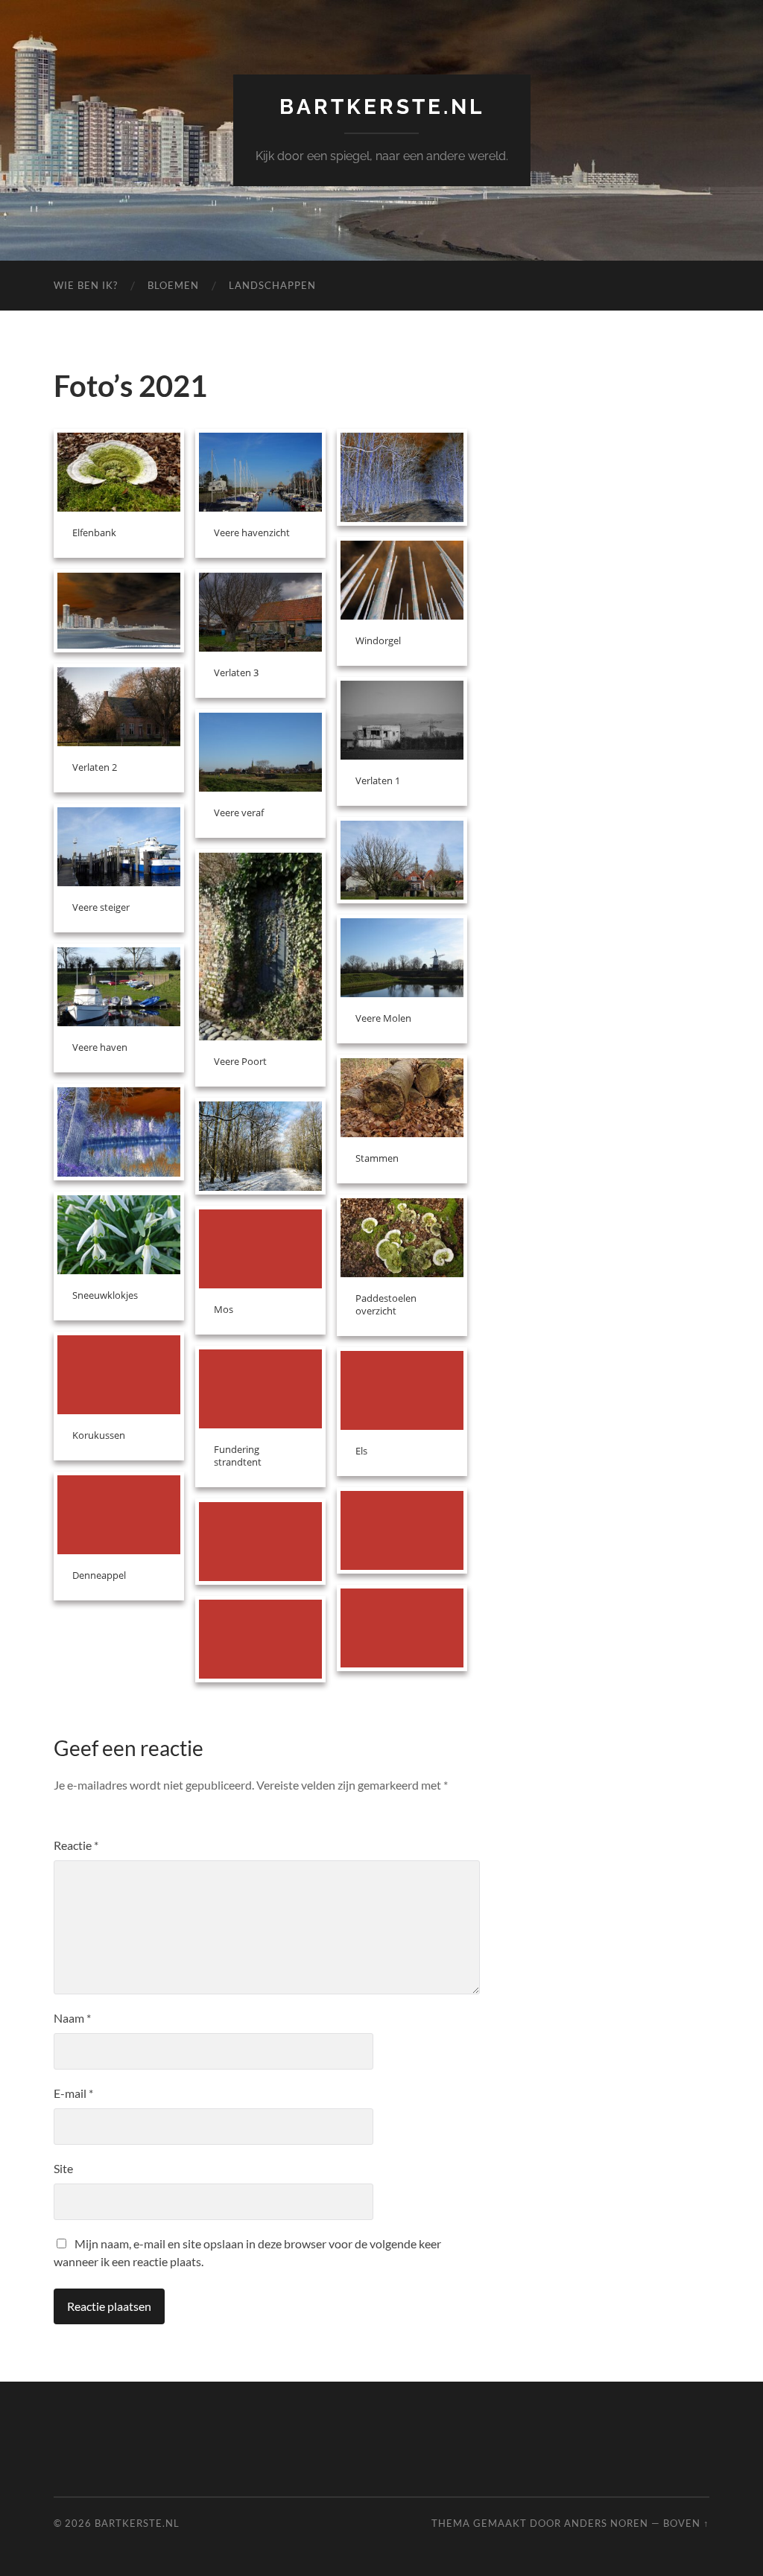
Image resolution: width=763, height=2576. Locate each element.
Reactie (76, 1845)
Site (63, 2168)
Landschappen (272, 285)
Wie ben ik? (86, 285)
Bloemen (173, 285)
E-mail (73, 2093)
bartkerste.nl (382, 107)
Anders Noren (606, 2523)
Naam (72, 2018)
